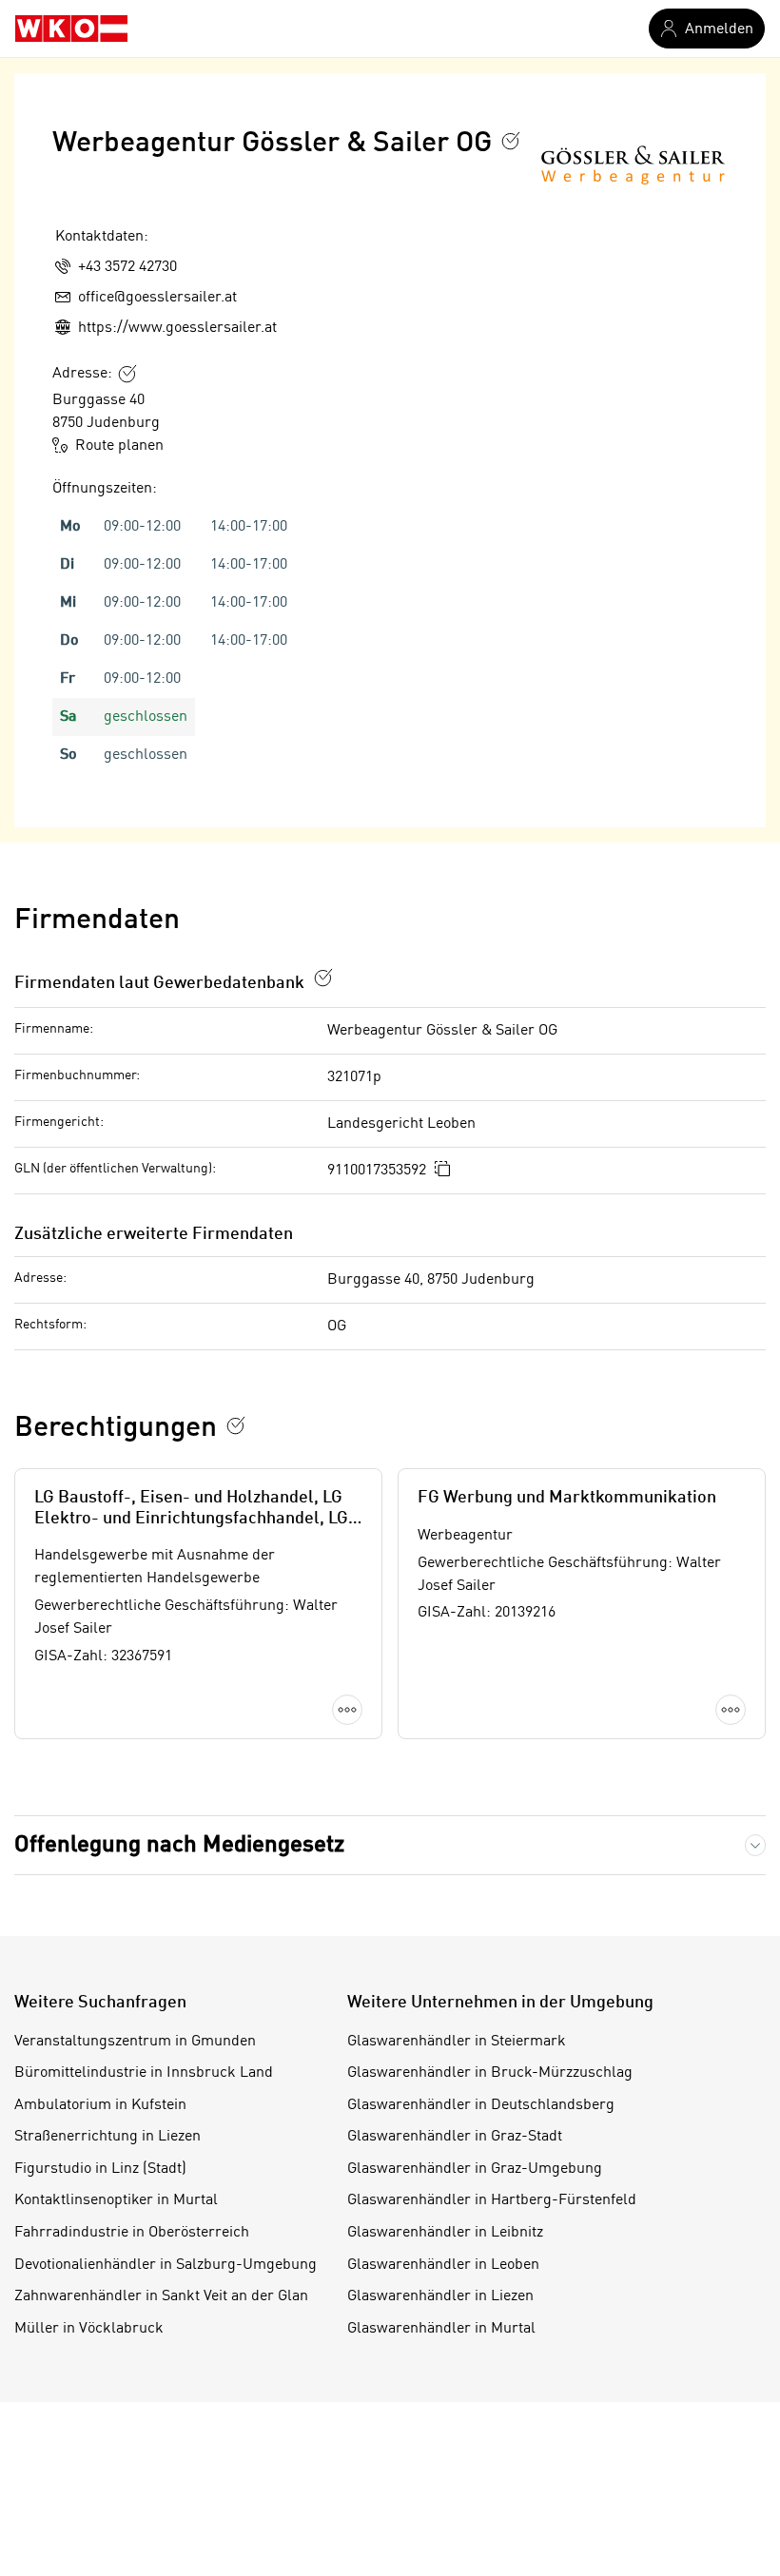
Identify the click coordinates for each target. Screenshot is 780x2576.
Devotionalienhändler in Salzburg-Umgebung (166, 2265)
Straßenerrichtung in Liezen (107, 2137)
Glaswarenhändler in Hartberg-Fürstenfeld (492, 2200)
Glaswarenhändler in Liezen (440, 2296)
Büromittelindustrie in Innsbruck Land (144, 2073)
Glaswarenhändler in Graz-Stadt (455, 2137)
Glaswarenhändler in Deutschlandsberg (481, 2105)
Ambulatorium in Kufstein (100, 2105)
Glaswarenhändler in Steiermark (457, 2042)
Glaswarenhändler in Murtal (441, 2329)
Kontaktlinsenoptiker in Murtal (116, 2200)
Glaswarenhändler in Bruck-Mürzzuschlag (490, 2073)
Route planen (119, 446)
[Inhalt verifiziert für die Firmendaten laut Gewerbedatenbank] (323, 978)
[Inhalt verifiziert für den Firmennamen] (511, 141)
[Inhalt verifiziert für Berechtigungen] (236, 1425)
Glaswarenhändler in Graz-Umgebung (475, 2169)
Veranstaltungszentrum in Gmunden (135, 2042)
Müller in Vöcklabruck (89, 2329)
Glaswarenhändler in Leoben (443, 2265)
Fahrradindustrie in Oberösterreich (132, 2233)
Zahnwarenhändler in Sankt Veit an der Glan (161, 2296)
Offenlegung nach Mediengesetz (179, 1845)
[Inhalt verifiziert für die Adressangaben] (127, 374)
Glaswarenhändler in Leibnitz (445, 2233)
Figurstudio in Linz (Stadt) (100, 2169)
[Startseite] (71, 29)
